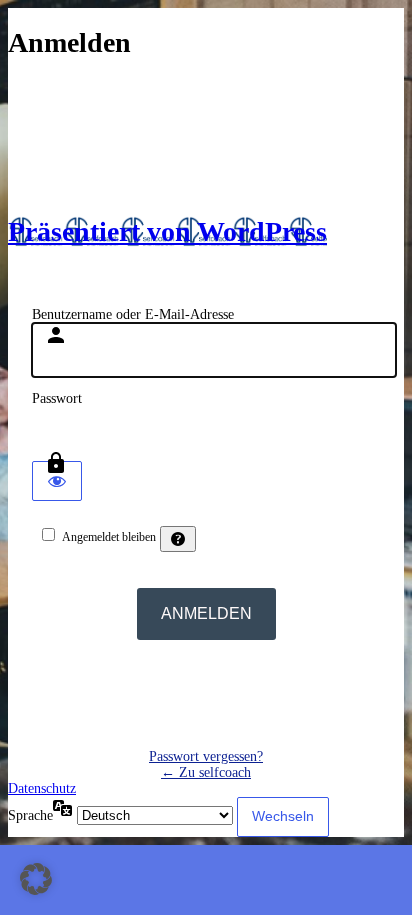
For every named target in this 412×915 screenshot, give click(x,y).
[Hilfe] (178, 539)
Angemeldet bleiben (109, 537)
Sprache (30, 815)
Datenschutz (42, 788)
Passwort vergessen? (206, 756)
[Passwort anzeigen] (57, 481)
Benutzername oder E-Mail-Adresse (133, 314)
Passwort (57, 398)
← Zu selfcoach (206, 772)
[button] (36, 879)
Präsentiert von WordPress (167, 231)
